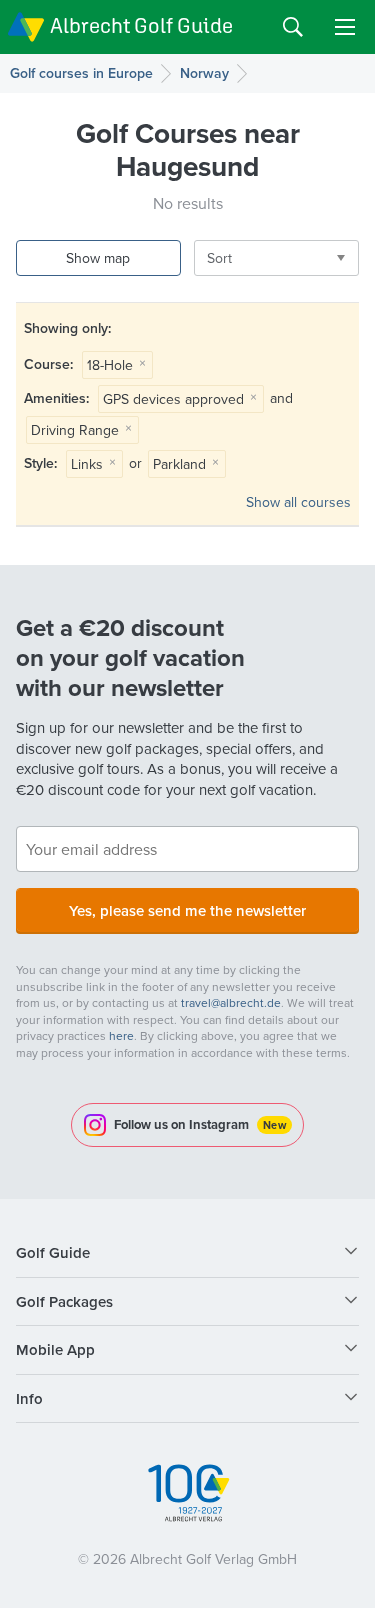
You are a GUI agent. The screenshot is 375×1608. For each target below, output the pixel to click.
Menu (345, 27)
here (121, 1035)
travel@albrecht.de (231, 1002)
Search (293, 27)
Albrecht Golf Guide (141, 25)
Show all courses (298, 502)
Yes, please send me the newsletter (187, 910)
